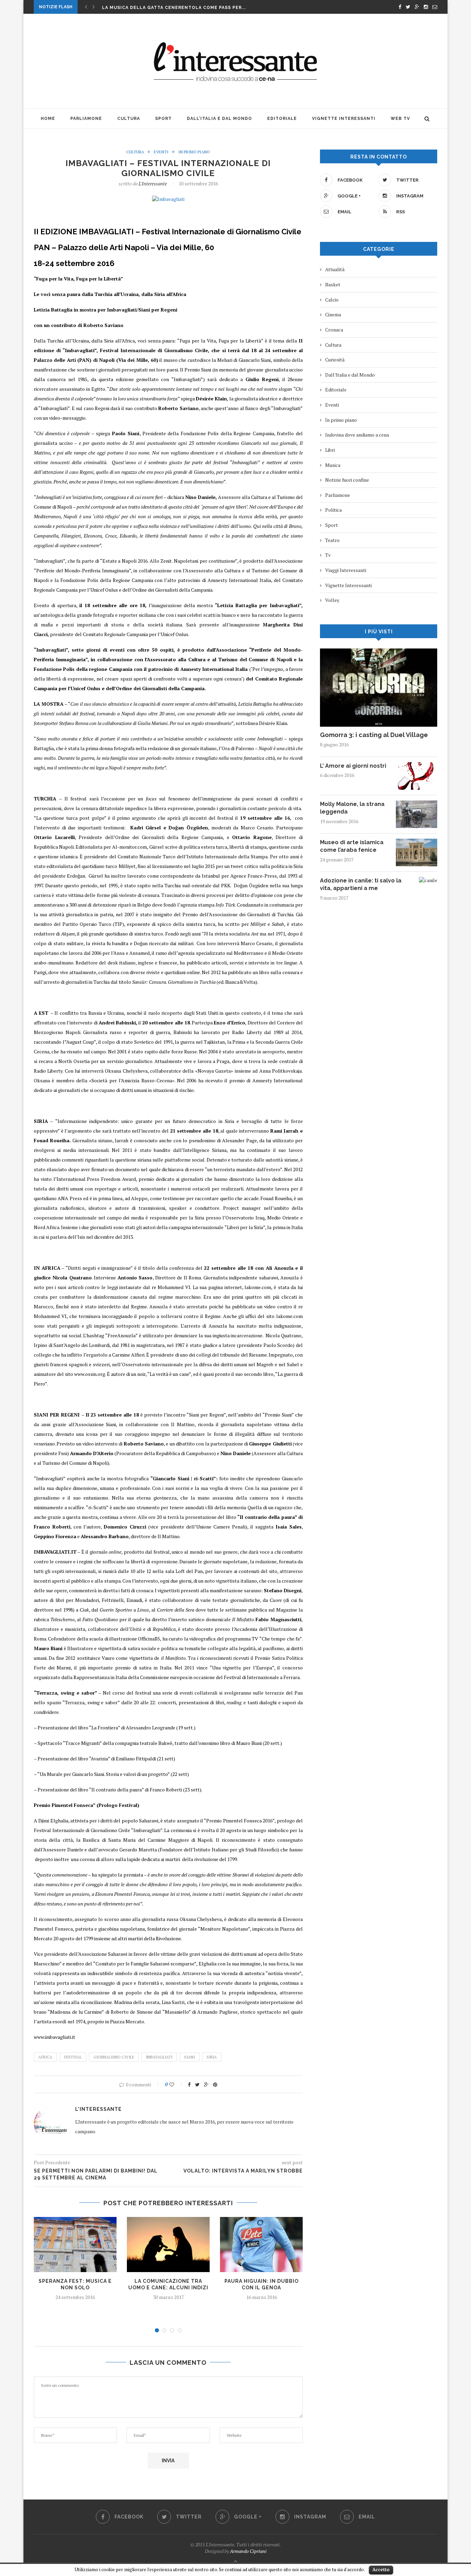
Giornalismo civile (114, 2057)
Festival (73, 2057)
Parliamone (86, 119)
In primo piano (194, 152)
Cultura (129, 119)
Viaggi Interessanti (346, 570)
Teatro (332, 540)
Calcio (332, 300)
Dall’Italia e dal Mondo (219, 119)
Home (48, 119)
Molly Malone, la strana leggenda (352, 808)
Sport (163, 119)
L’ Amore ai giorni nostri (353, 766)
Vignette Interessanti (344, 119)
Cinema (333, 314)
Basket (333, 284)
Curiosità (335, 360)
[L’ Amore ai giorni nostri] (417, 765)
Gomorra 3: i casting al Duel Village (374, 735)
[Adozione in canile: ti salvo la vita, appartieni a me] (428, 880)
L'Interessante (153, 183)
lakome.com (258, 1287)
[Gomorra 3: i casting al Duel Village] (379, 652)
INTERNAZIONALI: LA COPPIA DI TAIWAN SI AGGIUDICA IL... (174, 8)
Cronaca (334, 330)
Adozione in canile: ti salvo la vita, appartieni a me (361, 884)
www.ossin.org (90, 1374)
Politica (333, 510)
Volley (332, 600)
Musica (333, 465)
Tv (328, 555)
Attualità (335, 269)
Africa (45, 2057)
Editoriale (282, 119)
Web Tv (400, 119)
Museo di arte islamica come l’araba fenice (352, 846)
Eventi (161, 152)
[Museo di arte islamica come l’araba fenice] (417, 842)
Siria (212, 2057)
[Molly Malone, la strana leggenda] (417, 804)
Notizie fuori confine (347, 480)
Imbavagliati (159, 2057)
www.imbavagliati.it (54, 2037)
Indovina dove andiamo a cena (357, 435)
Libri (330, 450)
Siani (189, 2057)
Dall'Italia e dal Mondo (350, 375)
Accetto (381, 2569)
